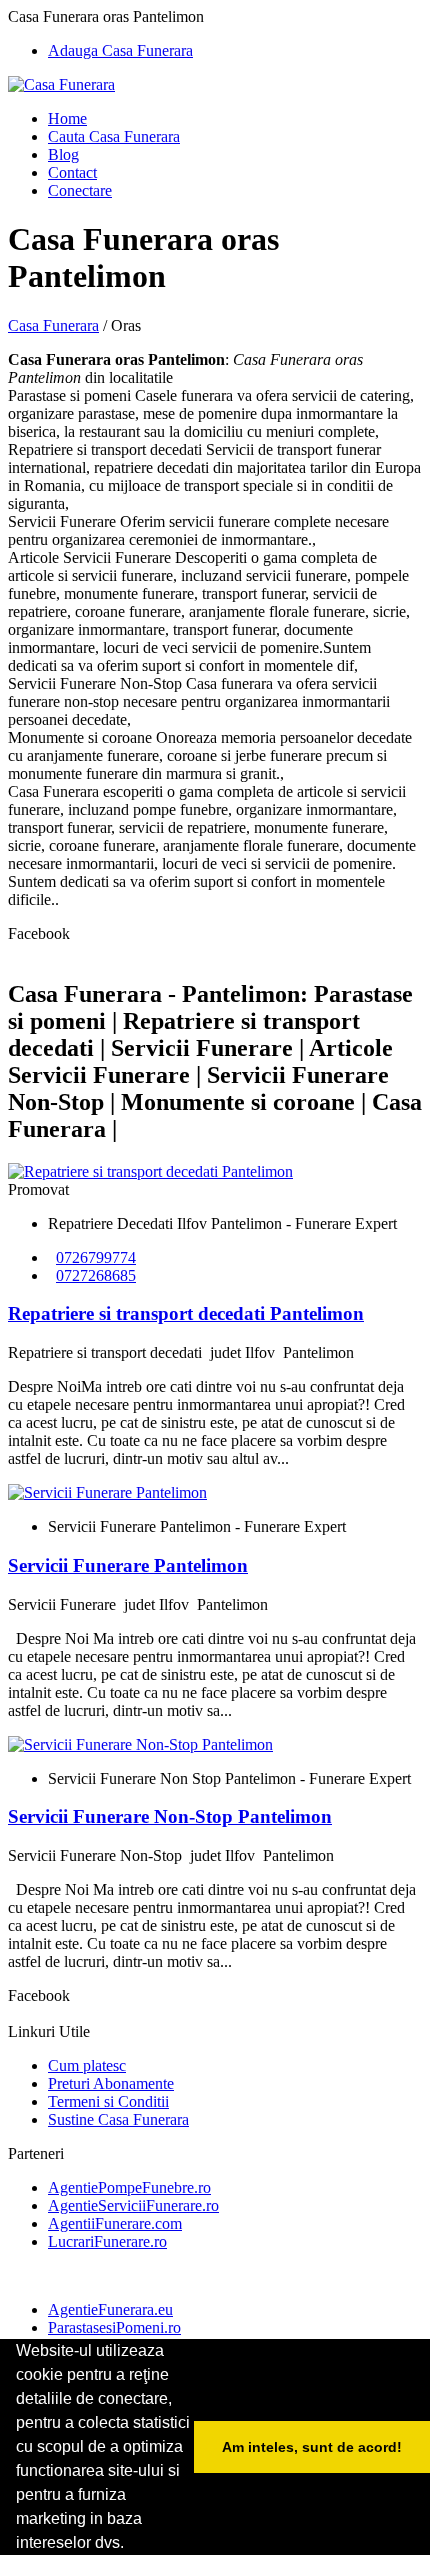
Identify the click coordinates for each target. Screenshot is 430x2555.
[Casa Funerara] (61, 84)
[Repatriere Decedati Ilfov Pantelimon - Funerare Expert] (150, 1171)
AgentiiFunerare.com (115, 2223)
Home (67, 118)
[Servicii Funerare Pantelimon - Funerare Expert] (107, 1492)
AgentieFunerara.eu (110, 2309)
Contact (72, 172)
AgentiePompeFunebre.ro (129, 2187)
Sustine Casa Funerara (118, 2119)
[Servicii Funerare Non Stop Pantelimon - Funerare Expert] (140, 1744)
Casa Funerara (53, 325)
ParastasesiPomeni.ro (114, 2327)
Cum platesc (87, 2065)
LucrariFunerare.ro (107, 2241)
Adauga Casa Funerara (120, 50)
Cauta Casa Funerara (114, 136)
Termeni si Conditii (108, 2101)
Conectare (80, 190)
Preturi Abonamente (111, 2083)
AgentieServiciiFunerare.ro (133, 2205)
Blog (63, 154)
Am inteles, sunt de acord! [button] (312, 2447)
